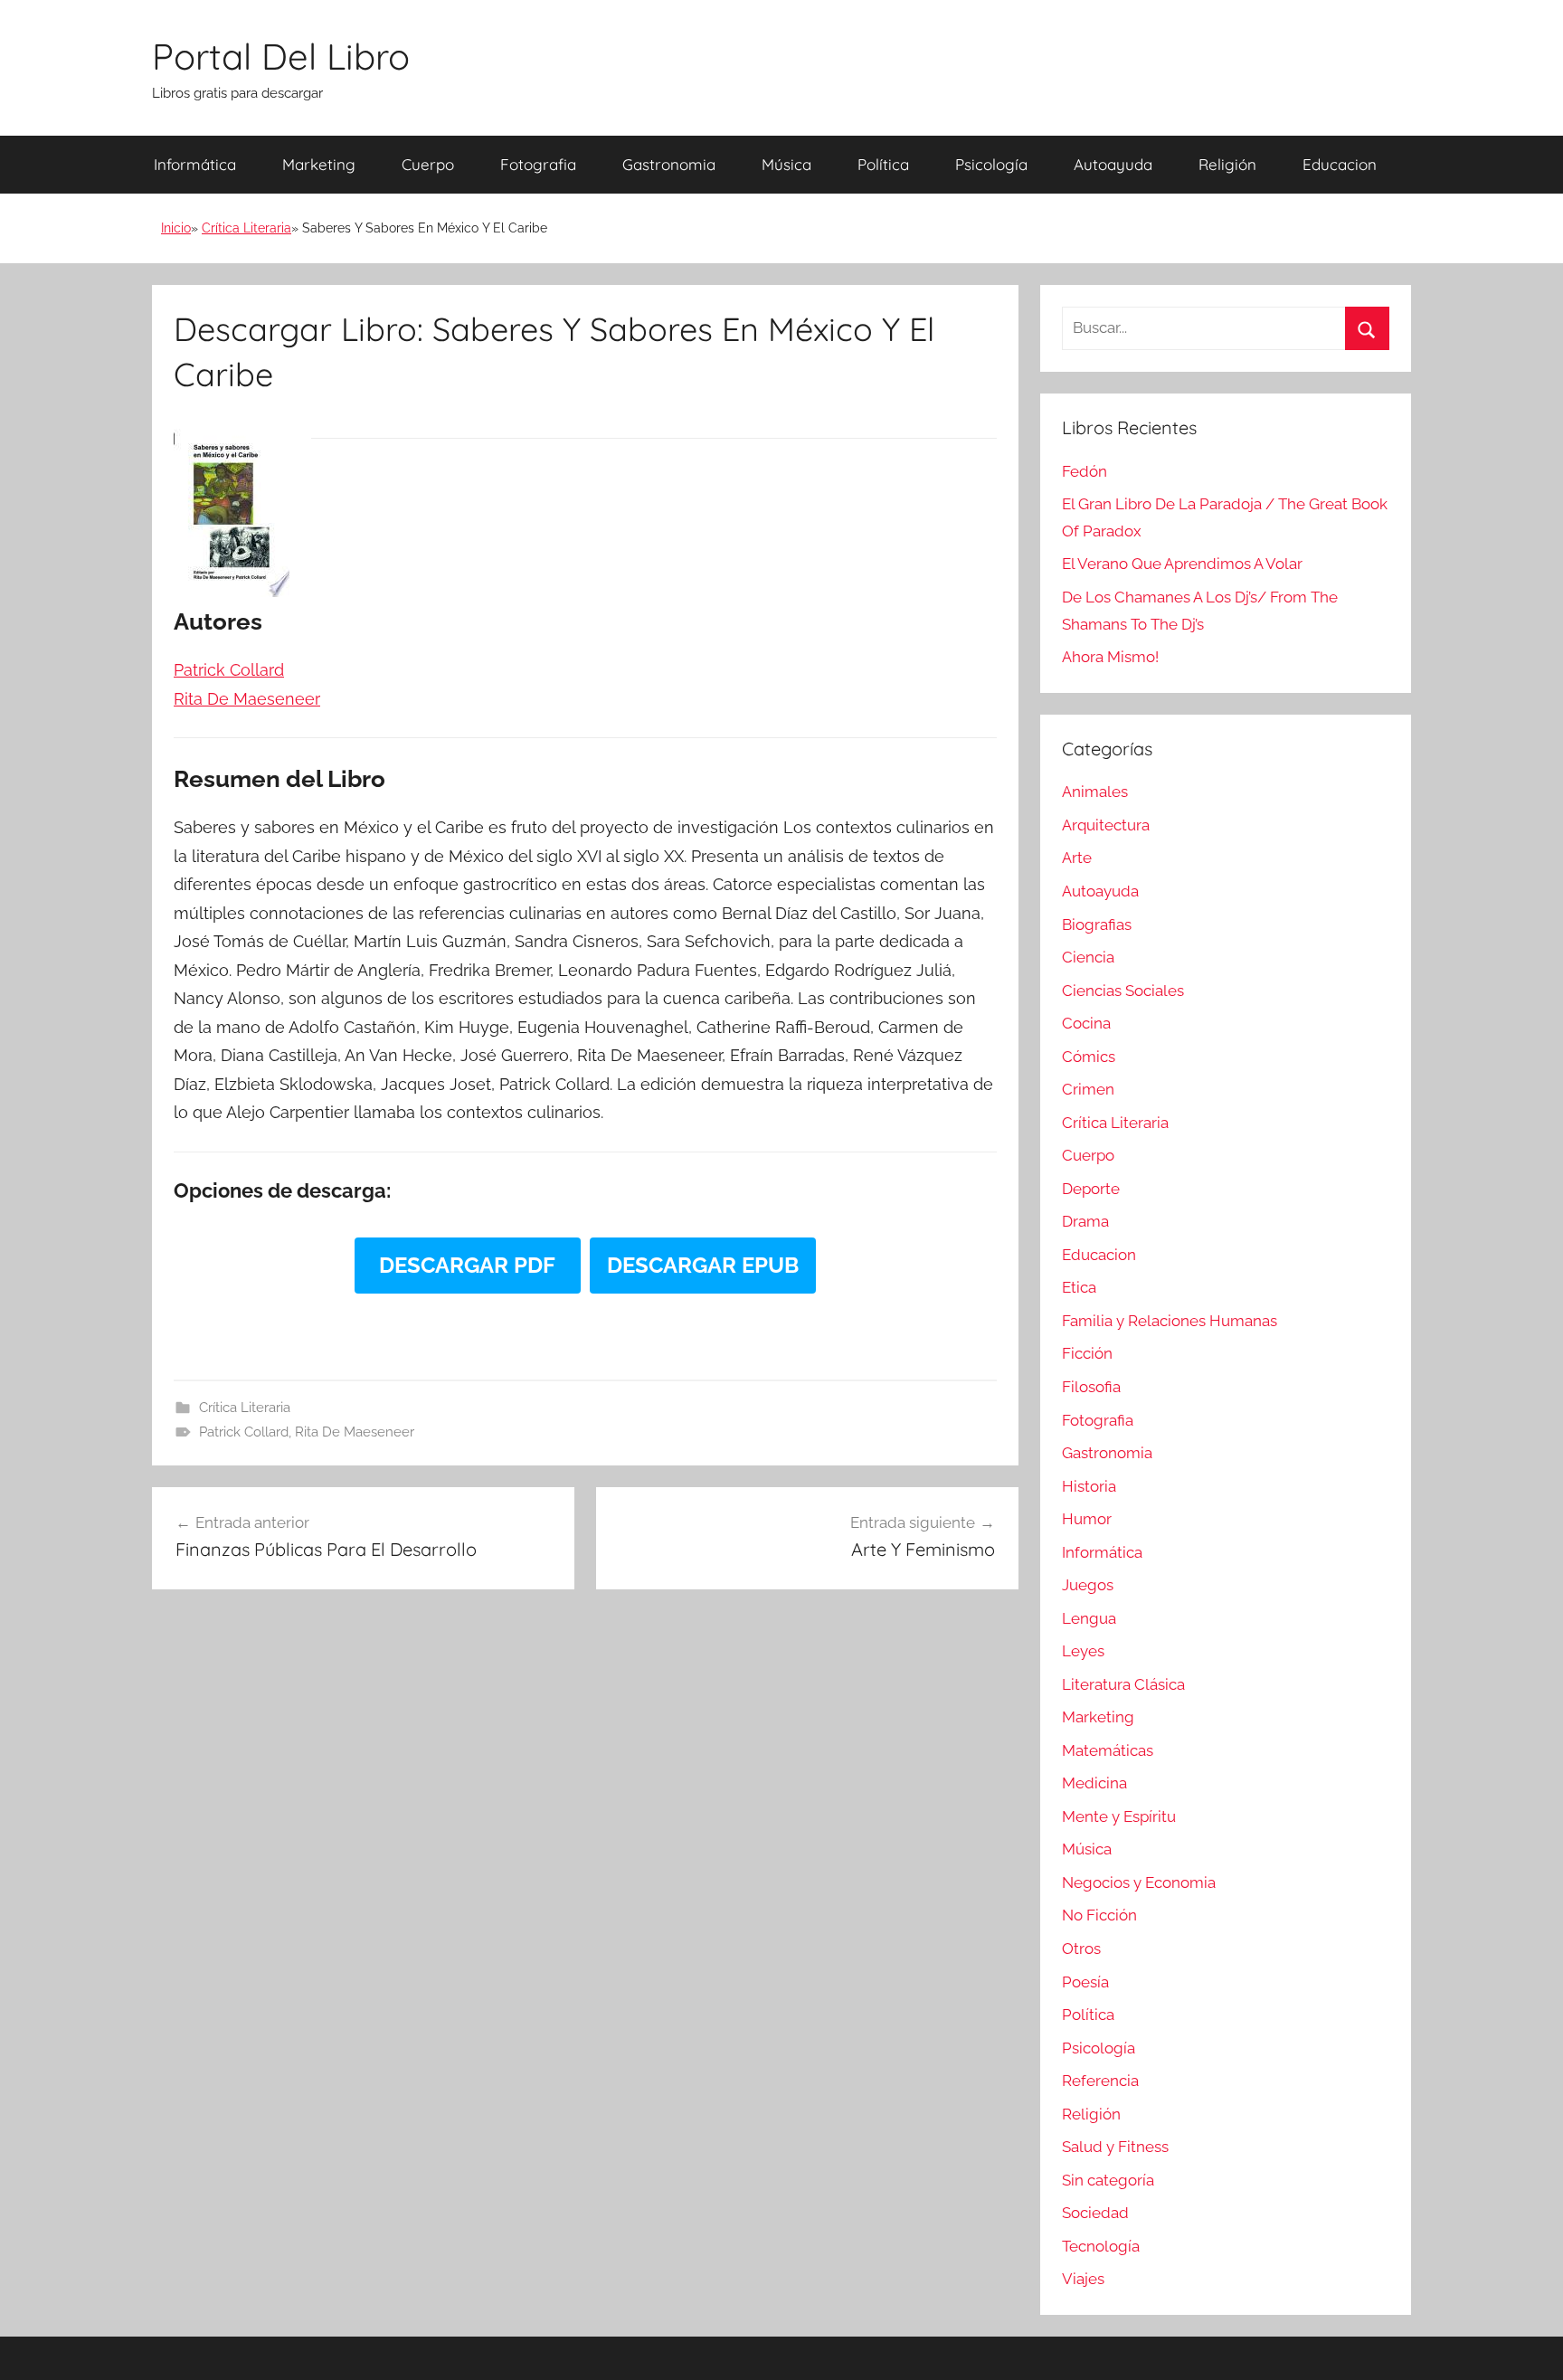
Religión (1227, 164)
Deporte (1091, 1189)
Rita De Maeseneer (355, 1432)
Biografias (1097, 925)
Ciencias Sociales (1123, 991)
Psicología (991, 164)
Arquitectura (1106, 825)
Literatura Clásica (1123, 1684)
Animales (1095, 792)
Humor (1087, 1519)
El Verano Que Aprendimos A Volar (1182, 564)
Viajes (1083, 2279)
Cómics (1089, 1057)
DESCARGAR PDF (467, 1265)
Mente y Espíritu (1119, 1816)
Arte (1077, 858)
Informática (195, 164)
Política (883, 164)
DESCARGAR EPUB (703, 1265)
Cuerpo (428, 164)
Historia (1089, 1486)
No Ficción (1099, 1915)
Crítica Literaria (246, 228)
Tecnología (1101, 2246)
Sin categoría (1108, 2180)
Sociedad (1095, 2213)
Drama (1085, 1221)
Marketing (319, 164)
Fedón (1085, 471)
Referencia (1100, 2081)
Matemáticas (1108, 1750)
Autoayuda (1113, 164)
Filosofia (1091, 1387)
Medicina (1094, 1783)
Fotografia (538, 164)
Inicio (176, 228)
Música (786, 164)
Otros (1081, 1949)
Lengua (1089, 1618)
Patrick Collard (244, 1432)
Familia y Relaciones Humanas (1170, 1321)
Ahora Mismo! (1110, 657)
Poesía (1085, 1982)
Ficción (1087, 1353)
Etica (1079, 1287)
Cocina (1086, 1023)
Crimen (1088, 1089)
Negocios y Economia (1139, 1882)
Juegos (1088, 1585)
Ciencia (1088, 957)
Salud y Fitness (1115, 2147)
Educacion (1340, 164)
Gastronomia (669, 164)
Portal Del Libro (281, 56)
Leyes (1083, 1651)
